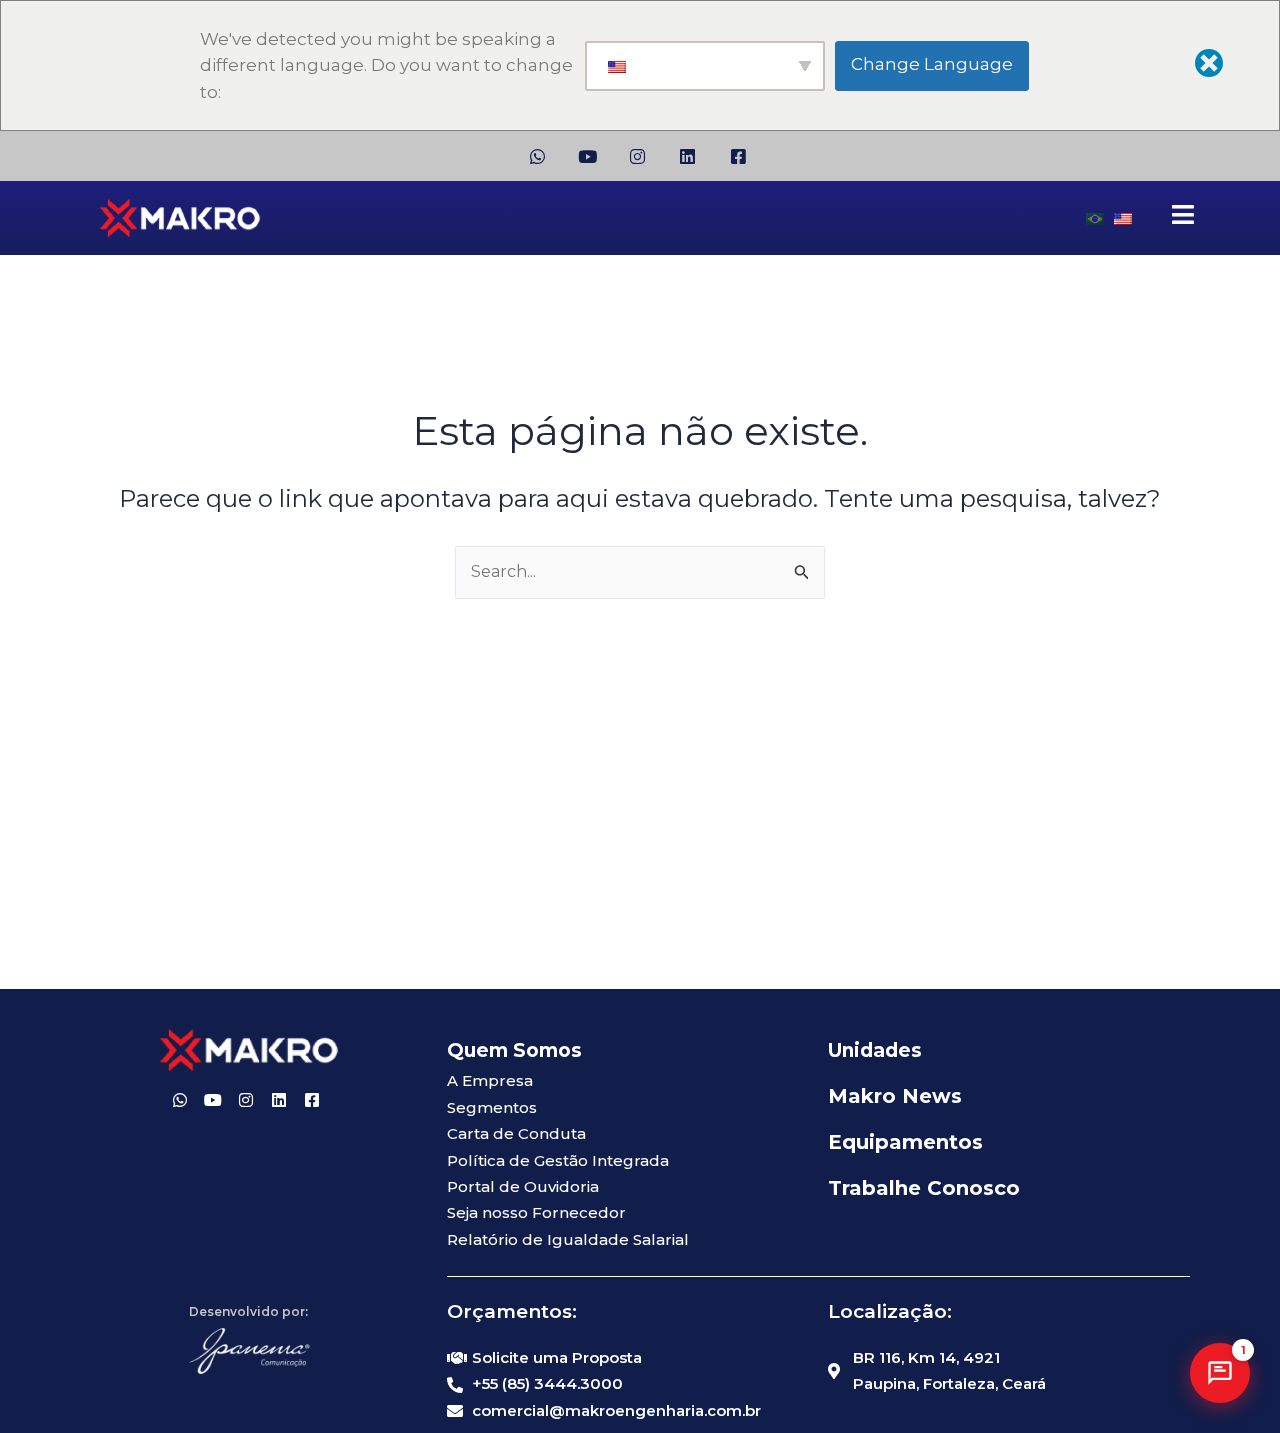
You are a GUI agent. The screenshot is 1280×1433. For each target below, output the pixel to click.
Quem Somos (514, 1050)
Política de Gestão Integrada (558, 1160)
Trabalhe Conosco (924, 1188)
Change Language (932, 64)
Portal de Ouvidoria (523, 1186)
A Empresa (490, 1080)
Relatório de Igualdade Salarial (568, 1239)
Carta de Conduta (516, 1133)
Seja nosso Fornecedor (536, 1212)
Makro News (895, 1096)
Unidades (875, 1050)
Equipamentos (905, 1142)
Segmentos (492, 1107)
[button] (1220, 1373)
